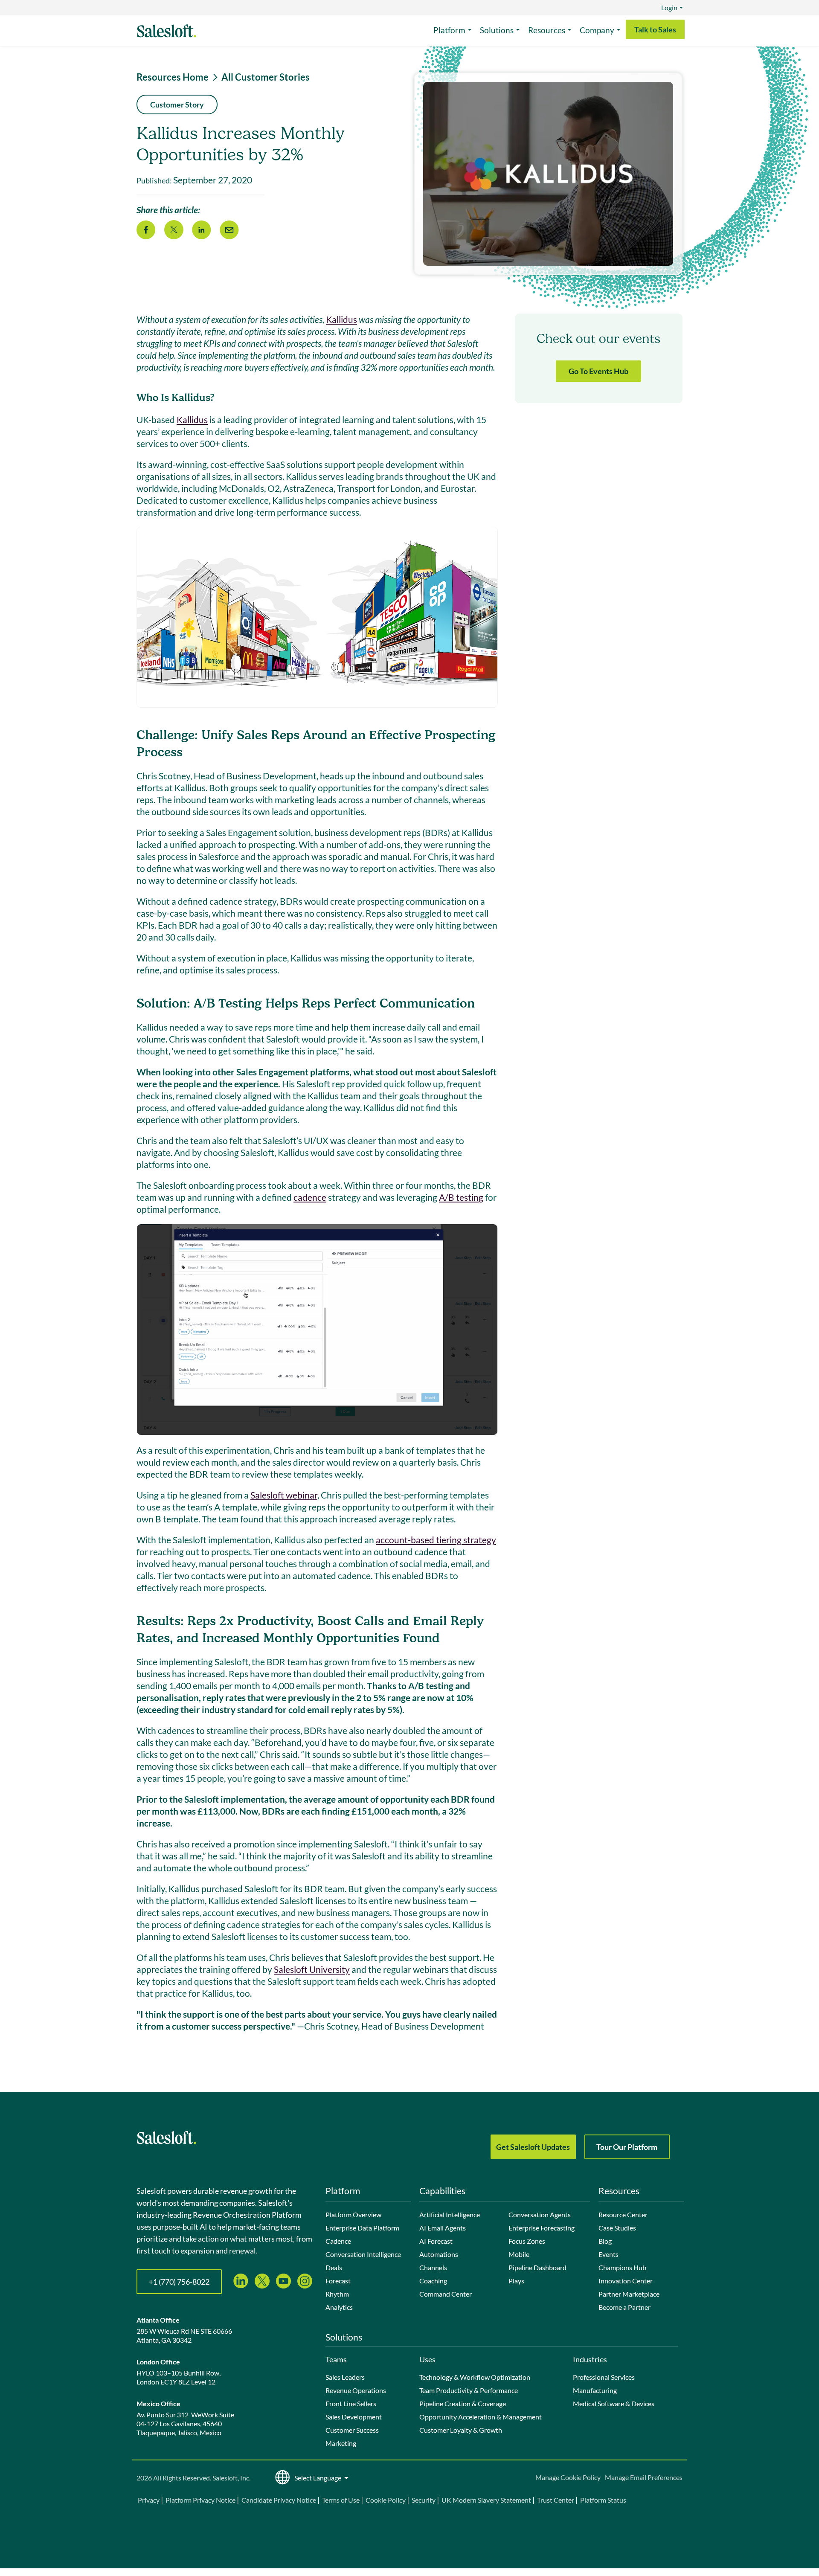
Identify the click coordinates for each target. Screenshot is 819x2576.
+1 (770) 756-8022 (179, 2282)
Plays (516, 2281)
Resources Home (173, 77)
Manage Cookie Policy (568, 2477)
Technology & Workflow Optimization (475, 2377)
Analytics (339, 2307)
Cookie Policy (386, 2500)
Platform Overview (353, 2214)
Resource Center (623, 2214)
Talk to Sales (655, 29)
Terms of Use (341, 2500)
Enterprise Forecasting (542, 2228)
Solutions (497, 30)
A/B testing (461, 1197)
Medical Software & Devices (614, 2403)
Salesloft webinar (284, 1495)
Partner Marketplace (629, 2294)
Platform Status (603, 2500)
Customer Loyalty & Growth (461, 2430)
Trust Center (556, 2500)
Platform (449, 30)
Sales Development (354, 2417)
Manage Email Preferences (644, 2477)
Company (597, 30)
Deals (334, 2267)
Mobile (519, 2254)
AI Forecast (436, 2241)
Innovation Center (626, 2281)
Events (608, 2254)
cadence (310, 1197)
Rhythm (337, 2294)
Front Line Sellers (351, 2403)
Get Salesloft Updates (533, 2147)
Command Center (446, 2294)
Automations (439, 2254)
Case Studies (617, 2228)
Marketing (341, 2443)
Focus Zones (527, 2241)
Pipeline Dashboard (537, 2267)
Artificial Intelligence (450, 2214)
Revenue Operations (356, 2390)
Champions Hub (622, 2267)
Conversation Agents (540, 2214)
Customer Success (352, 2430)
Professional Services (604, 2377)
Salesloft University (312, 1969)
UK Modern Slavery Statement (486, 2500)
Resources (547, 30)
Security (424, 2500)
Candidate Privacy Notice (279, 2500)
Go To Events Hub (598, 371)
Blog (605, 2241)
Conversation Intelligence (363, 2254)
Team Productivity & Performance (469, 2390)
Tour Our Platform (627, 2147)
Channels (433, 2267)
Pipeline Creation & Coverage (463, 2403)
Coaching (433, 2281)
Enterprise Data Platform (362, 2228)
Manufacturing (595, 2390)
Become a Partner (624, 2307)
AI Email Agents (443, 2228)
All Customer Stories (266, 77)
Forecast (338, 2281)
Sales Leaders (345, 2377)
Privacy (149, 2500)
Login (669, 7)
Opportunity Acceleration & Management (481, 2417)
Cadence (338, 2241)
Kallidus (341, 319)
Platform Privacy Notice (200, 2500)
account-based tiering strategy (436, 1540)
